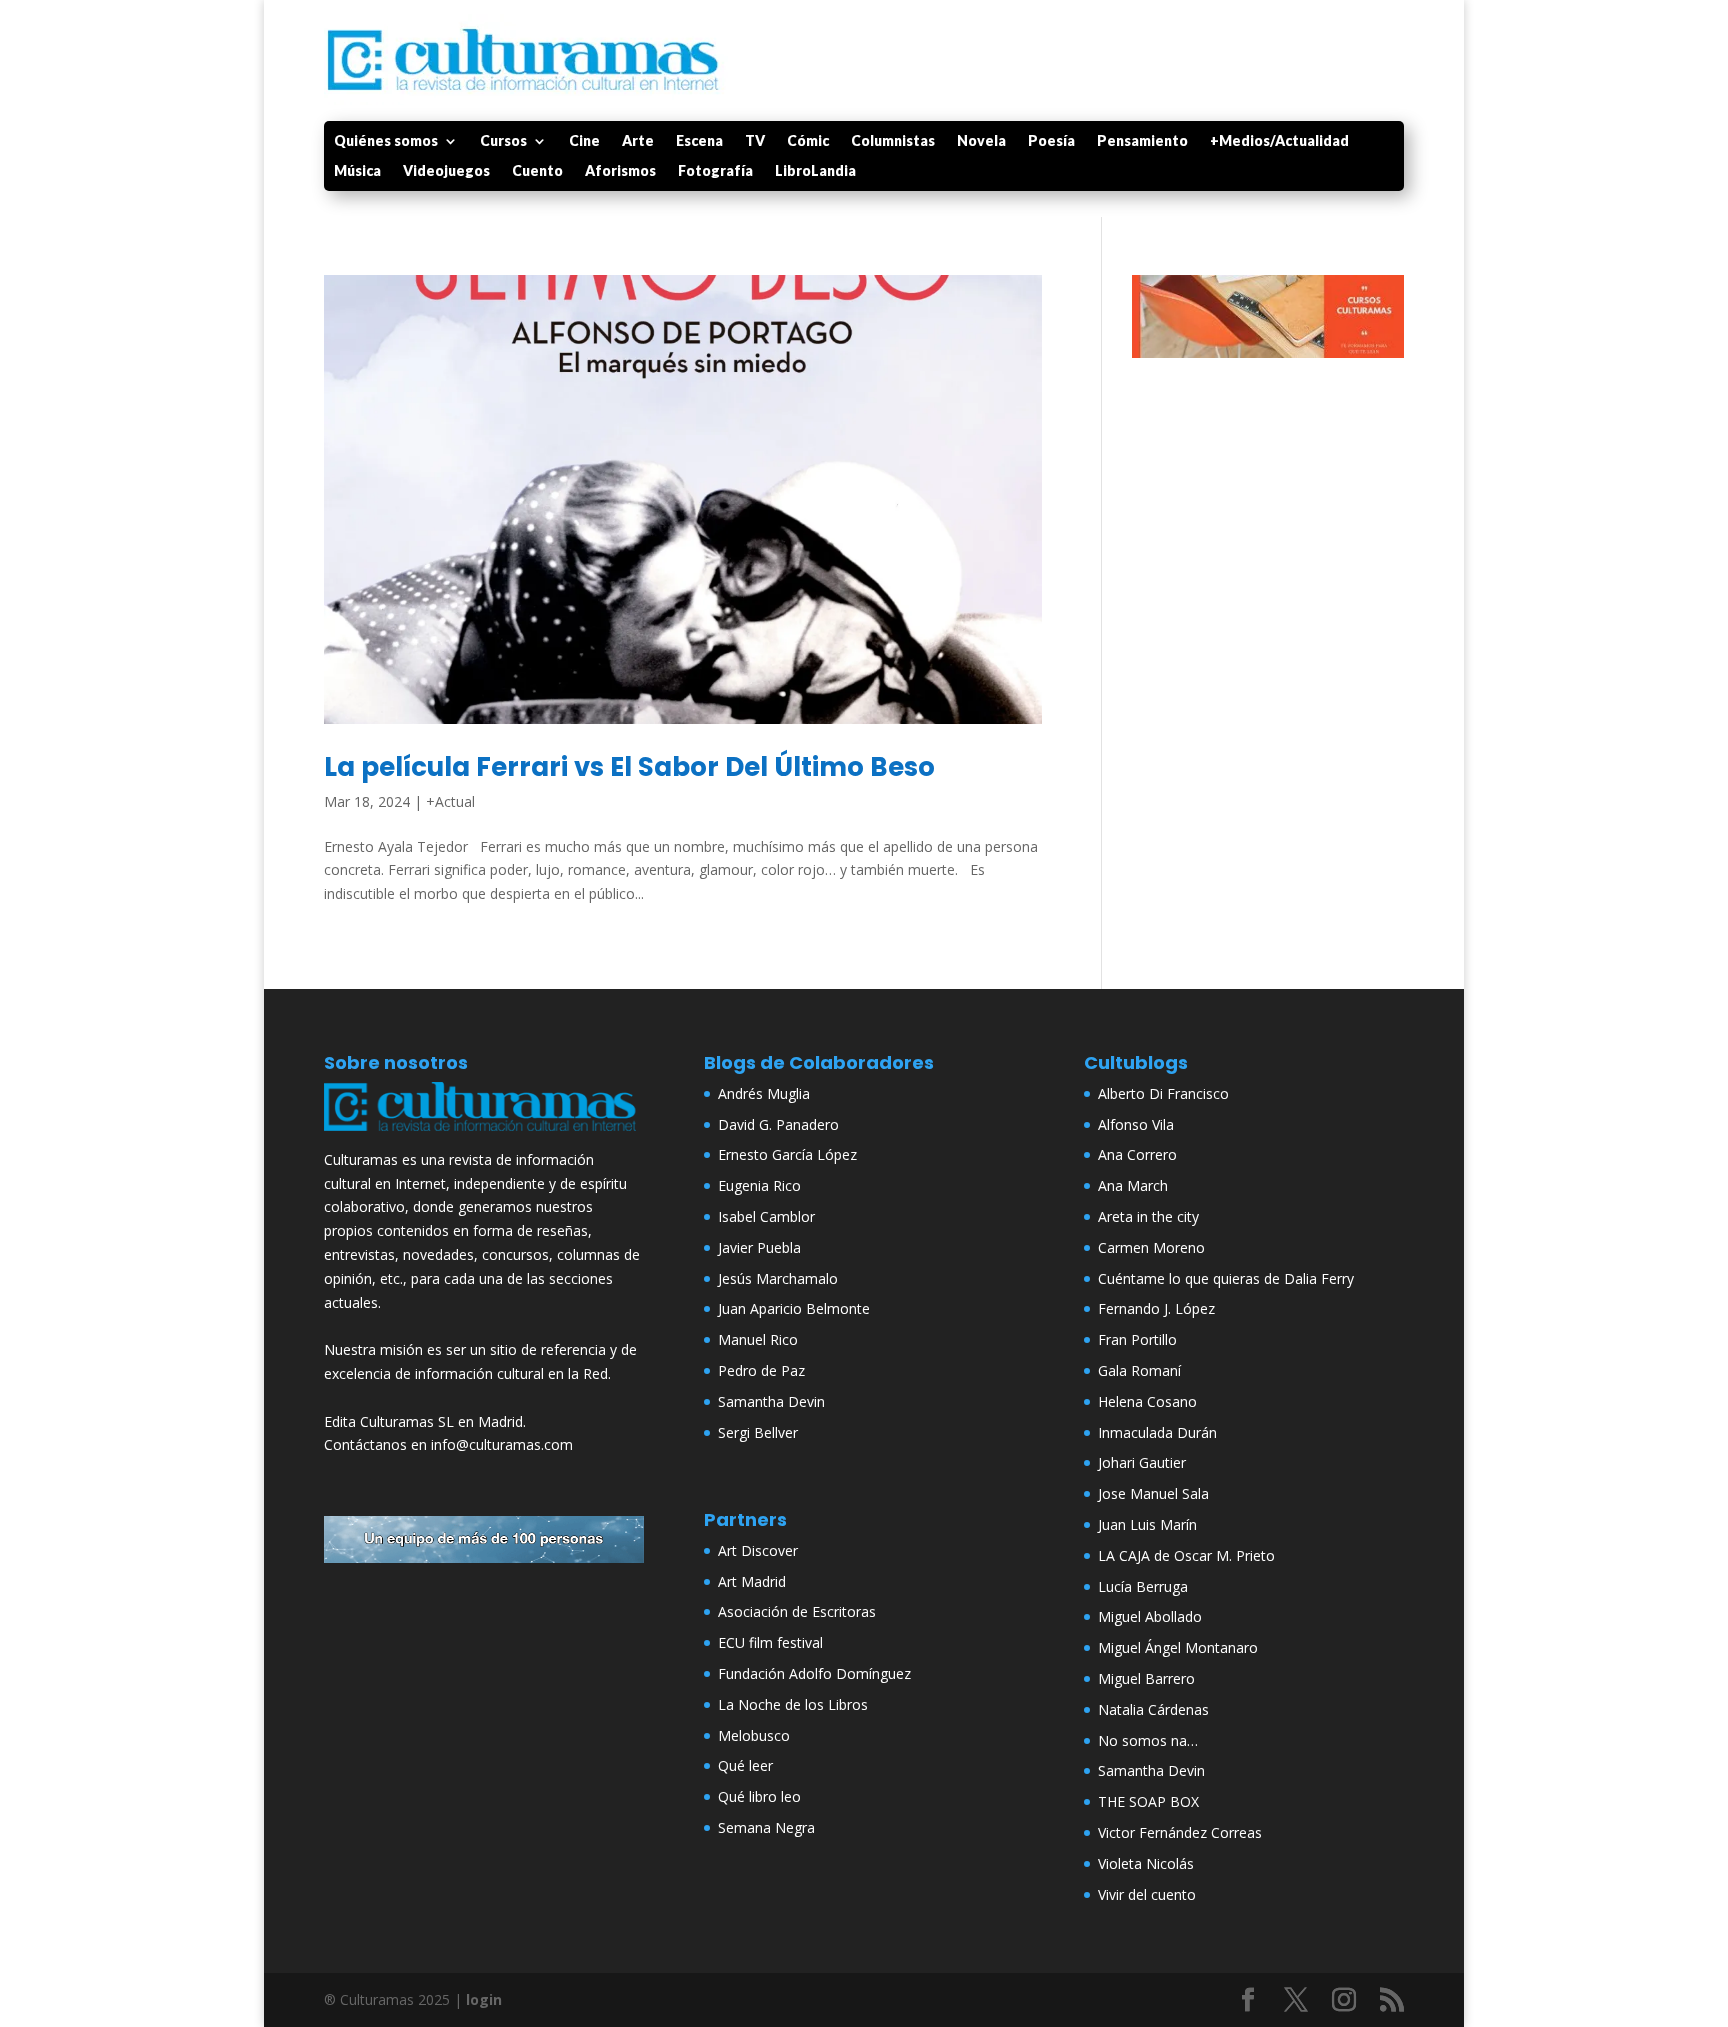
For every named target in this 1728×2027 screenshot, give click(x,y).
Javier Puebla (759, 1247)
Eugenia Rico (759, 1185)
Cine (584, 141)
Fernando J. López (1156, 1308)
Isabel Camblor (766, 1216)
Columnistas (893, 141)
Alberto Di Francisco (1163, 1093)
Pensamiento (1142, 141)
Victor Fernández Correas (1180, 1832)
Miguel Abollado (1150, 1616)
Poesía (1051, 141)
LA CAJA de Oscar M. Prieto (1186, 1555)
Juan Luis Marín (1147, 1524)
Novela (981, 141)
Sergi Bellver (758, 1432)
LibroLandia (815, 171)
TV (755, 141)
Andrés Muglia (764, 1093)
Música (357, 171)
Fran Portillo (1137, 1339)
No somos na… (1148, 1740)
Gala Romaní (1139, 1370)
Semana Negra (766, 1827)
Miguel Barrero (1146, 1678)
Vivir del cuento (1147, 1894)
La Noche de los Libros (793, 1704)
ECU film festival (770, 1642)
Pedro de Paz (761, 1370)
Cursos (503, 141)
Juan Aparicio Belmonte (794, 1308)
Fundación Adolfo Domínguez (814, 1673)
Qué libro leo (759, 1796)
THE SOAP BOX (1148, 1801)
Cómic (808, 141)
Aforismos (620, 171)
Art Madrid (752, 1581)
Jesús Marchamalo (778, 1278)
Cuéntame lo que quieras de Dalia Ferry (1226, 1278)
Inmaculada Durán (1157, 1432)
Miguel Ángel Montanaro (1178, 1647)
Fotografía (715, 171)
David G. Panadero (778, 1124)
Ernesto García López (787, 1154)
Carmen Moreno (1151, 1247)
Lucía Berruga (1143, 1586)
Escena (699, 141)
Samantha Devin (771, 1401)
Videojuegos (446, 171)
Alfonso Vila (1136, 1124)
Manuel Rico (758, 1339)
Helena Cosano (1147, 1401)
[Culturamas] (484, 1135)
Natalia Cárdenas (1153, 1709)
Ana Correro (1137, 1154)
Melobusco (754, 1735)
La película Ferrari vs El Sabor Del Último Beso (629, 767)
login (484, 1999)
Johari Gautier (1142, 1462)
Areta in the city (1148, 1216)
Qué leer (745, 1765)
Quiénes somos (386, 141)
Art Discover (758, 1550)
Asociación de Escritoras (797, 1611)
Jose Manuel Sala (1153, 1493)
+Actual (450, 801)
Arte (638, 141)
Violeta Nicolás (1146, 1863)
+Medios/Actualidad (1279, 141)
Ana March (1133, 1185)
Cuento (537, 171)
